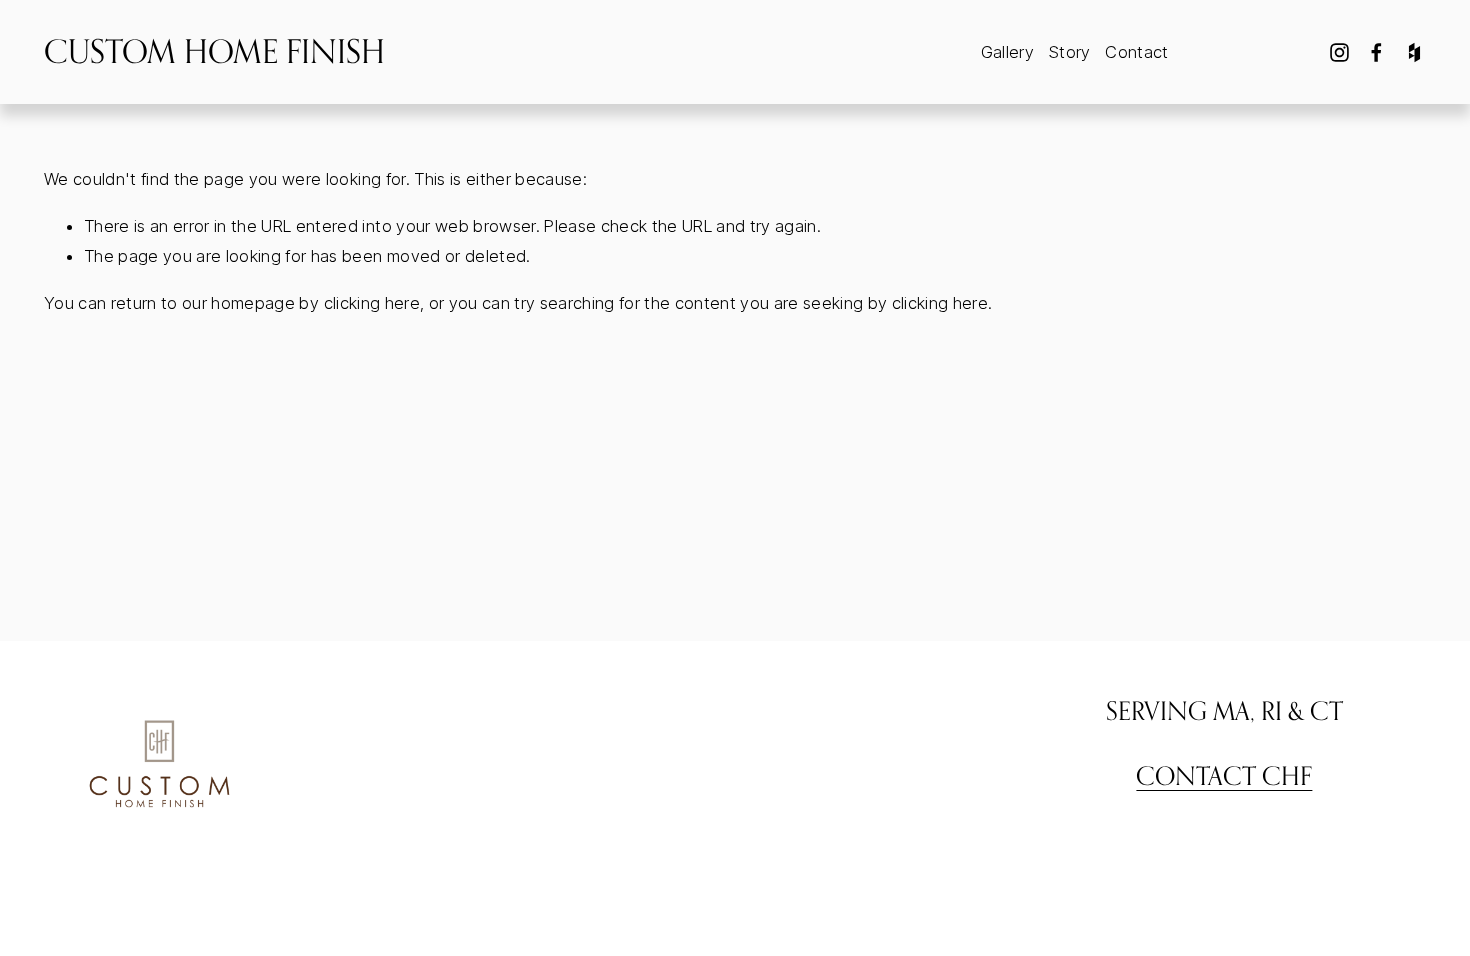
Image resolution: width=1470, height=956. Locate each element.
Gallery (1007, 52)
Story (1070, 52)
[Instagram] (1339, 52)
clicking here (372, 303)
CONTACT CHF (1224, 775)
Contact (1136, 52)
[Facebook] (1376, 52)
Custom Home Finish (214, 51)
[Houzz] (1414, 52)
